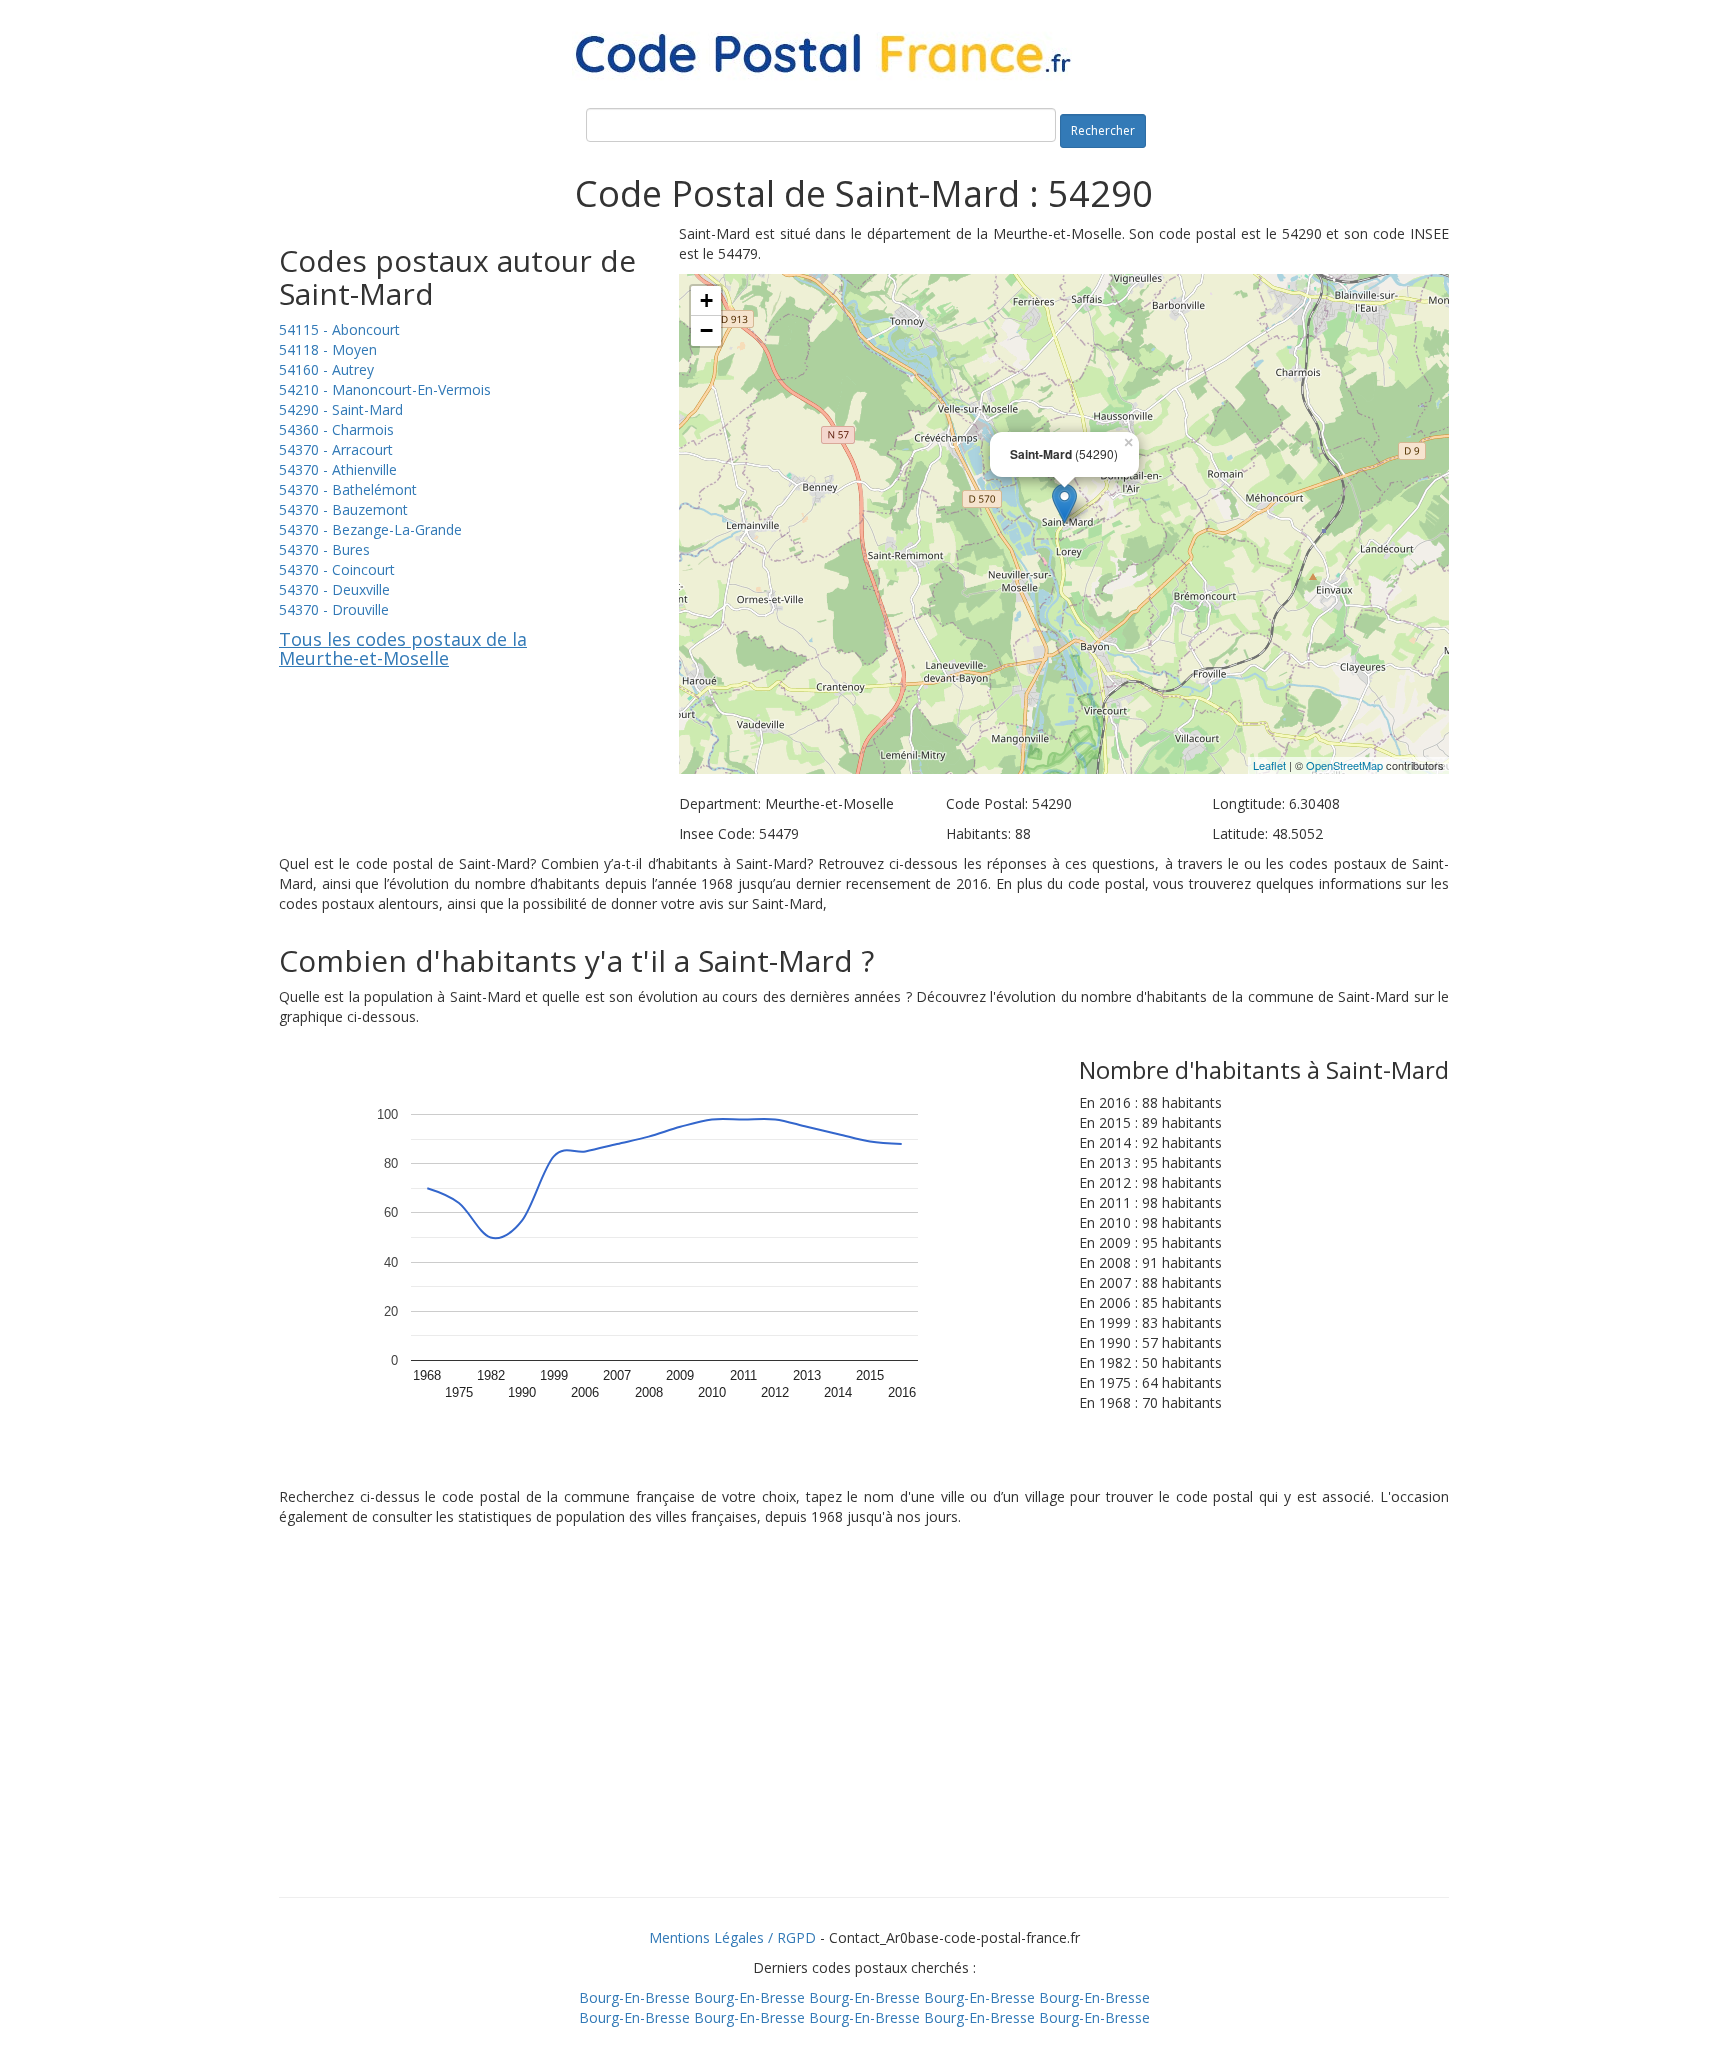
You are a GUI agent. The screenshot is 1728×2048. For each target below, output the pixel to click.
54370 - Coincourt (337, 569)
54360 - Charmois (336, 429)
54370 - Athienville (338, 469)
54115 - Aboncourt (339, 329)
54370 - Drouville (334, 609)
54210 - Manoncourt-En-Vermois (385, 389)
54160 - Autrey (326, 369)
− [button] (706, 330)
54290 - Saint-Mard (341, 409)
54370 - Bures (324, 549)
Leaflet (1269, 765)
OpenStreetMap (1344, 765)
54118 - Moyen (328, 349)
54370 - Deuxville (334, 589)
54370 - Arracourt (336, 449)
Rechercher (1103, 130)
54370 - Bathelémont (348, 489)
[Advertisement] (864, 1737)
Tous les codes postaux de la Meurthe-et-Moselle (403, 649)
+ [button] (706, 300)
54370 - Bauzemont (343, 509)
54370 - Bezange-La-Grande (370, 529)
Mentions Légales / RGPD (732, 1937)
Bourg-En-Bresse (634, 1997)
